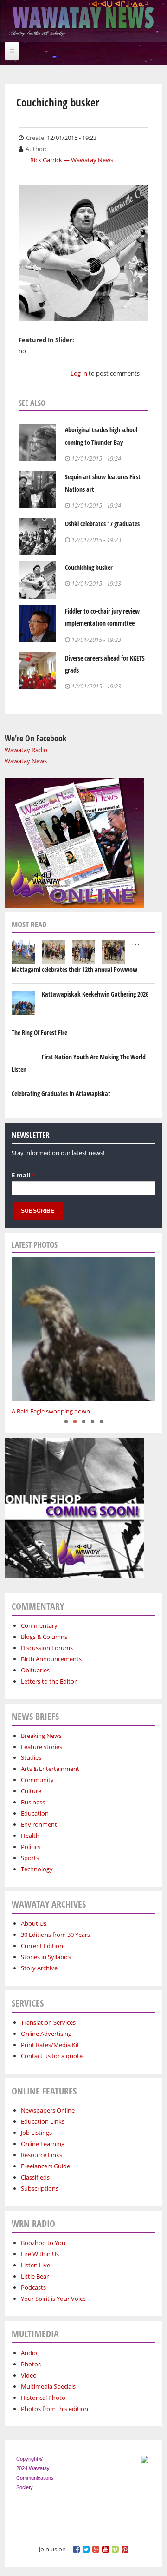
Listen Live (35, 2265)
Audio (29, 2353)
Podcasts (33, 2287)
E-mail (23, 1175)
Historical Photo (43, 2398)
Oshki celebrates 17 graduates (102, 524)
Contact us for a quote (52, 2056)
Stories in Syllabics (46, 1957)
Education (35, 1813)
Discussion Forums (47, 1648)
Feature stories (42, 1747)
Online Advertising (46, 2034)
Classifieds (35, 2177)
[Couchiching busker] (83, 315)
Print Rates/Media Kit (50, 2045)
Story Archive (39, 1968)
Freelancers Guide (45, 2166)
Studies (31, 1757)
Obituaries (35, 1670)
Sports (30, 1858)
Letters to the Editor (49, 1681)
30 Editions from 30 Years (55, 1935)
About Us (34, 1923)
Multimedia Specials (48, 2386)
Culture (31, 1791)
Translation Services (48, 2022)
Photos (31, 2364)
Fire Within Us (40, 2254)
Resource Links (42, 2155)
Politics (31, 1847)
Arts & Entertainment (50, 1769)
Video (29, 2375)
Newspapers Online (48, 2110)
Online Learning (43, 2144)
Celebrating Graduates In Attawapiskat (61, 1093)
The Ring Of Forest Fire (39, 1033)
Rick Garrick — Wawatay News (72, 160)
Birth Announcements (51, 1659)
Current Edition (42, 1946)
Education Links (43, 2121)
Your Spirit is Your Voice (53, 2299)
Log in (79, 373)
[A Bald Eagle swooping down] (83, 1329)
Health (30, 1836)
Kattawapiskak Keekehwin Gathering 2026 (95, 994)
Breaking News (41, 1736)
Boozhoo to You (43, 2243)
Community (37, 1780)
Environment (39, 1824)
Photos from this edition (55, 2409)
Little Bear (35, 2276)
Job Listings (36, 2133)
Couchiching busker (89, 567)
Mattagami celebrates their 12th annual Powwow (74, 969)
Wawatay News (26, 761)
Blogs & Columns (44, 1637)
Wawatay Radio (26, 750)
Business (33, 1802)
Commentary (39, 1625)
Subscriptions (40, 2188)
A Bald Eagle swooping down (51, 1411)
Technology (37, 1869)
